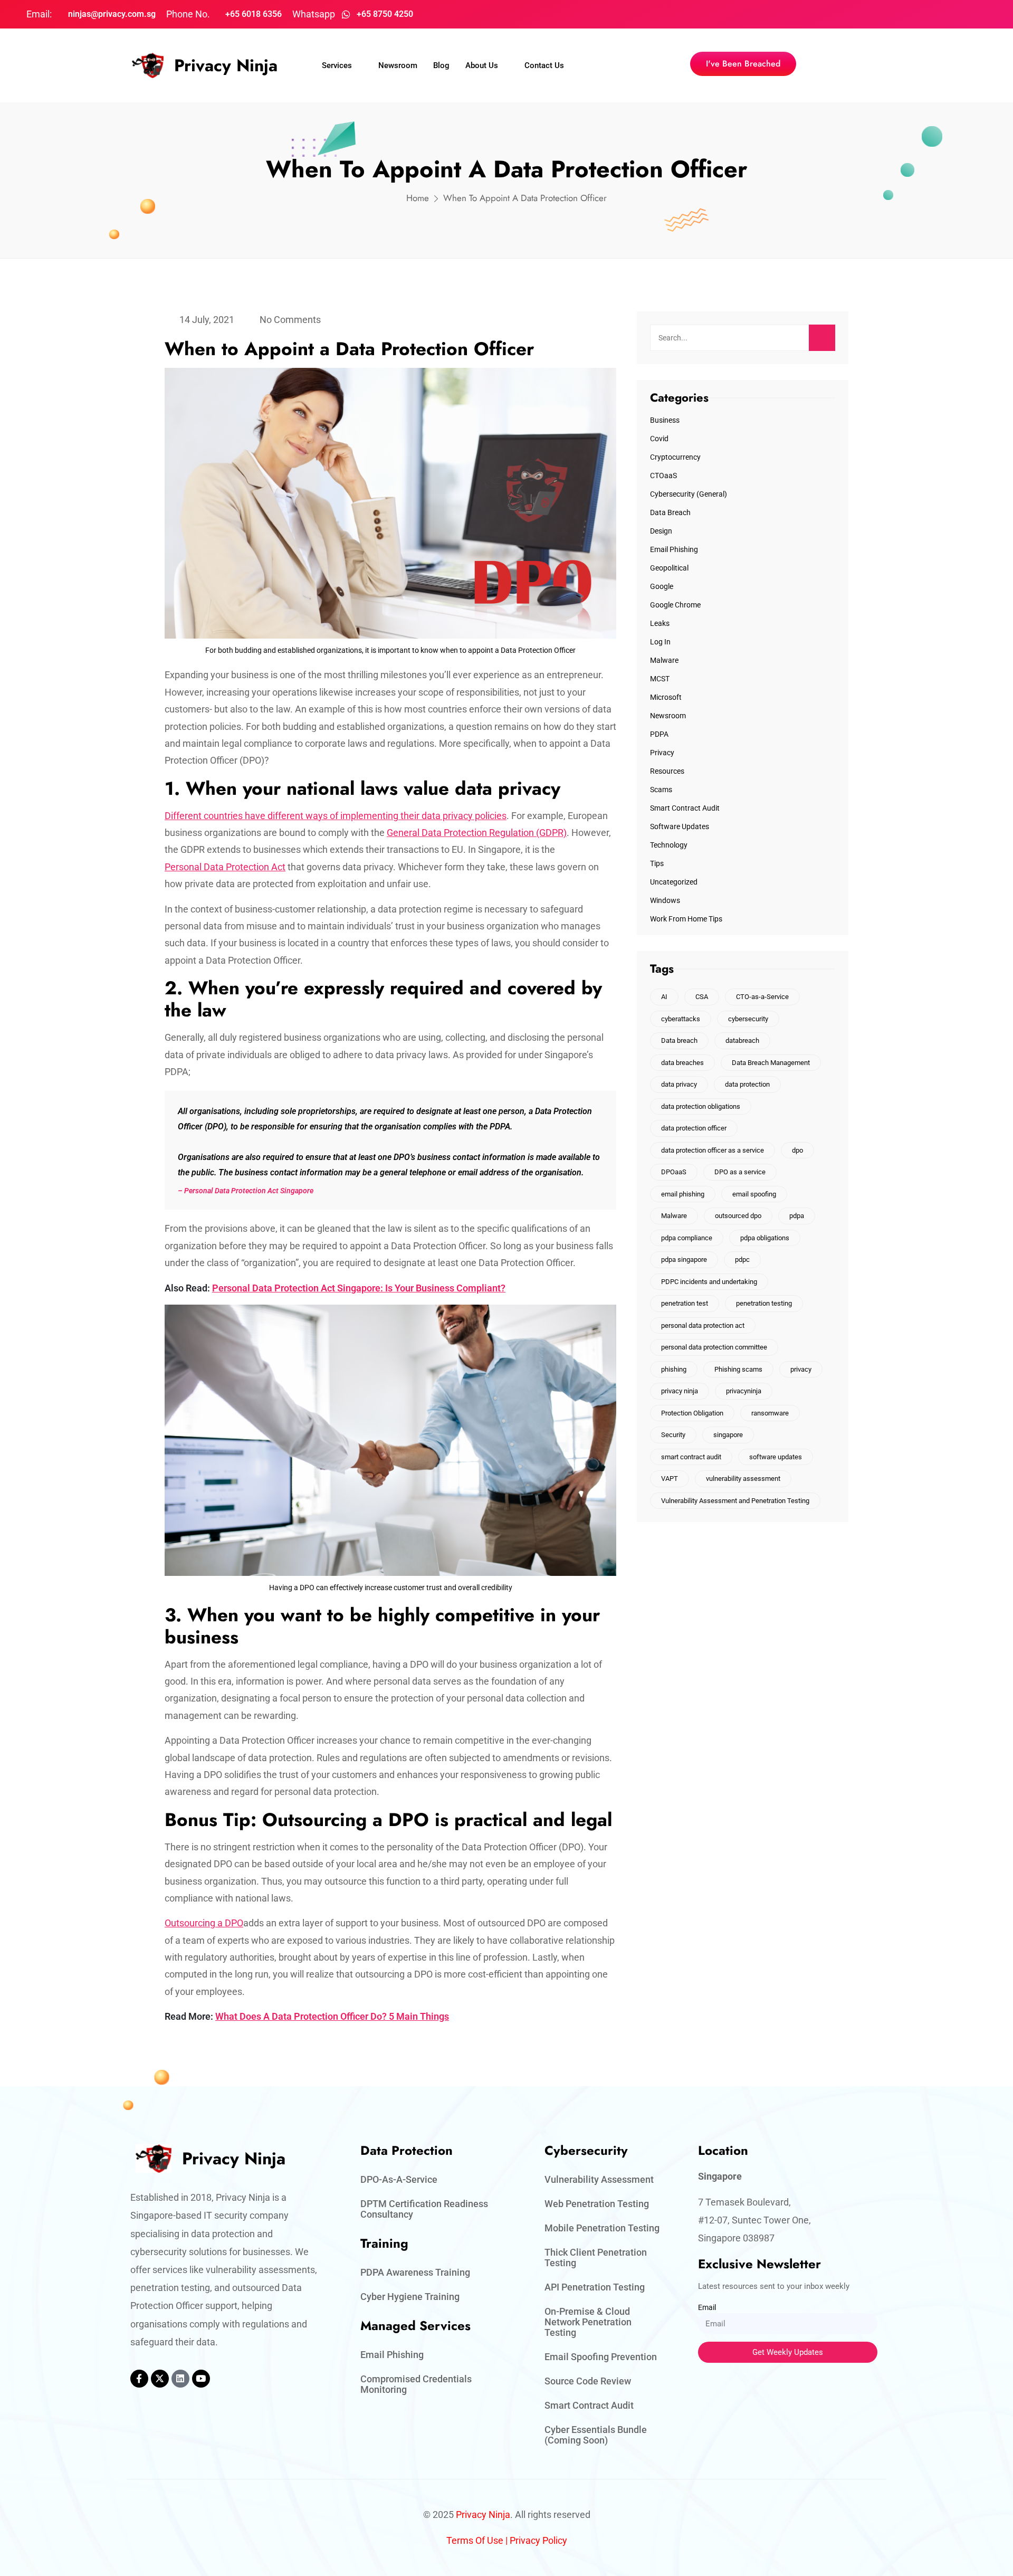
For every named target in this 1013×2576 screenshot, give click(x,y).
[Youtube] (201, 2379)
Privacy (662, 753)
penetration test (685, 1303)
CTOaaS (663, 476)
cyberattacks (681, 1019)
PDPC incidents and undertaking (709, 1282)
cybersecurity (748, 1019)
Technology (669, 845)
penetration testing (764, 1303)
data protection (747, 1084)
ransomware (770, 1413)
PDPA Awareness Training (415, 2272)
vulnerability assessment (743, 1479)
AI (664, 997)
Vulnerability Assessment (599, 2179)
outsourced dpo (738, 1216)
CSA (702, 997)
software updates (776, 1457)
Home (418, 198)
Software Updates (680, 826)
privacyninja (744, 1391)
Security (673, 1435)
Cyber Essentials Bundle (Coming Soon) (596, 2435)
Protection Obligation (692, 1413)
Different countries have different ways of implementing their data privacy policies (336, 816)
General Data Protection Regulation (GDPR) (477, 833)
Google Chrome (675, 605)
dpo (797, 1150)
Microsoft (666, 697)
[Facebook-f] (139, 2379)
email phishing (683, 1194)
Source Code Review (588, 2381)
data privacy (679, 1084)
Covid (659, 439)
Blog (441, 65)
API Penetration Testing (595, 2287)
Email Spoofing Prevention (601, 2357)
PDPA (659, 734)
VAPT (670, 1479)
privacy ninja (680, 1391)
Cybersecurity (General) (689, 494)
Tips (657, 863)
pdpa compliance (687, 1238)
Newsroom (398, 65)
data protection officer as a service (713, 1150)
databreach (742, 1040)
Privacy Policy (538, 2540)
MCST (660, 679)
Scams (661, 790)
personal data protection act (703, 1325)
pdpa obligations (765, 1238)
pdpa (797, 1216)
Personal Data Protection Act (225, 867)
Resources (667, 771)
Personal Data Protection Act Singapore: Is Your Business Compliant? (359, 1288)
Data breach (679, 1040)
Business (665, 420)
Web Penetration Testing (597, 2204)
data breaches (682, 1063)
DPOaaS (674, 1172)
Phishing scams (738, 1369)
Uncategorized (674, 882)
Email (707, 2307)
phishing (674, 1369)
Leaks (660, 623)
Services (337, 65)
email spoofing (754, 1194)
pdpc (742, 1260)
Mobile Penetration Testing (602, 2228)
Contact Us (544, 65)
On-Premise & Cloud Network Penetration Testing (588, 2322)
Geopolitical (669, 568)
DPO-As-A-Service (399, 2179)
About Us (482, 65)
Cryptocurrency (675, 457)
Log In (660, 642)
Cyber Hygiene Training (410, 2297)
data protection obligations (701, 1106)
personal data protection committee (714, 1347)
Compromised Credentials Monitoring (416, 2384)
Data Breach (670, 512)
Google (662, 586)
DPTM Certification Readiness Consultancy (424, 2209)
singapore (728, 1435)
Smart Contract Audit (685, 808)
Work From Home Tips (686, 919)
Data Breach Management (771, 1063)
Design (661, 531)
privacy (801, 1369)
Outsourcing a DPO (204, 1923)
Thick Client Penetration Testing (596, 2257)
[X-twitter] (160, 2379)
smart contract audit (691, 1457)
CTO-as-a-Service (762, 997)
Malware (664, 660)
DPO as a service (740, 1172)
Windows (665, 900)
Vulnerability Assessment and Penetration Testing (735, 1501)
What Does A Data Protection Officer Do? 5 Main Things (332, 2016)
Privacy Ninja (226, 65)
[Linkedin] (180, 2379)
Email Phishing (674, 549)
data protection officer (694, 1128)
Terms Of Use (475, 2540)
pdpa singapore (684, 1260)
